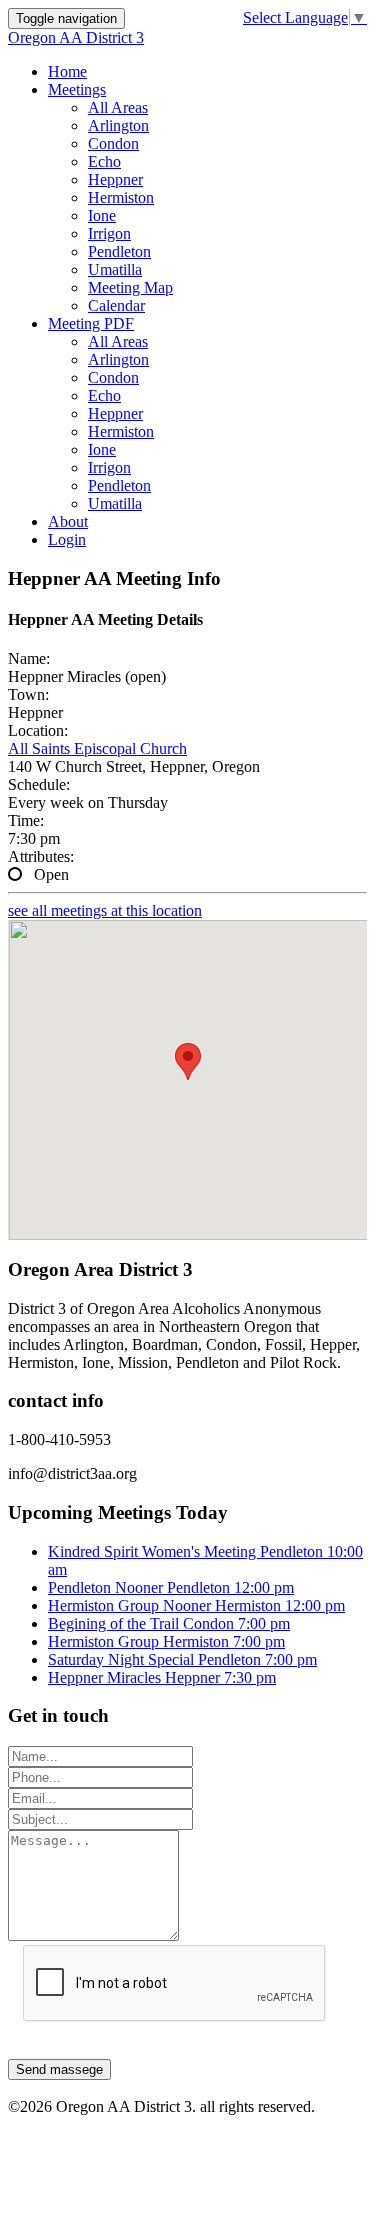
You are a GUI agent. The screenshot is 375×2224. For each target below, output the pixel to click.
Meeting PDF (91, 323)
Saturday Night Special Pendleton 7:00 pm (182, 1659)
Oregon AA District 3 (76, 37)
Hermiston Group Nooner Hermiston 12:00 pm (196, 1605)
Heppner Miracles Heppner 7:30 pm (162, 1677)
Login (67, 539)
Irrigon (109, 233)
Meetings (77, 89)
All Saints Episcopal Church (97, 748)
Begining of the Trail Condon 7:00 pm (169, 1623)
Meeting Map (130, 287)
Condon (113, 143)
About (68, 521)
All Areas (118, 107)
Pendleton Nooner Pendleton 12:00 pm (171, 1587)
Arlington (118, 125)
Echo (104, 161)
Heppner (115, 179)
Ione (102, 215)
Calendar (116, 305)
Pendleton (119, 251)
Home (67, 71)
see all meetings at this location (105, 910)
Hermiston (121, 197)
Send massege (59, 2069)
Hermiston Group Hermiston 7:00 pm (166, 1641)
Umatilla (115, 269)
